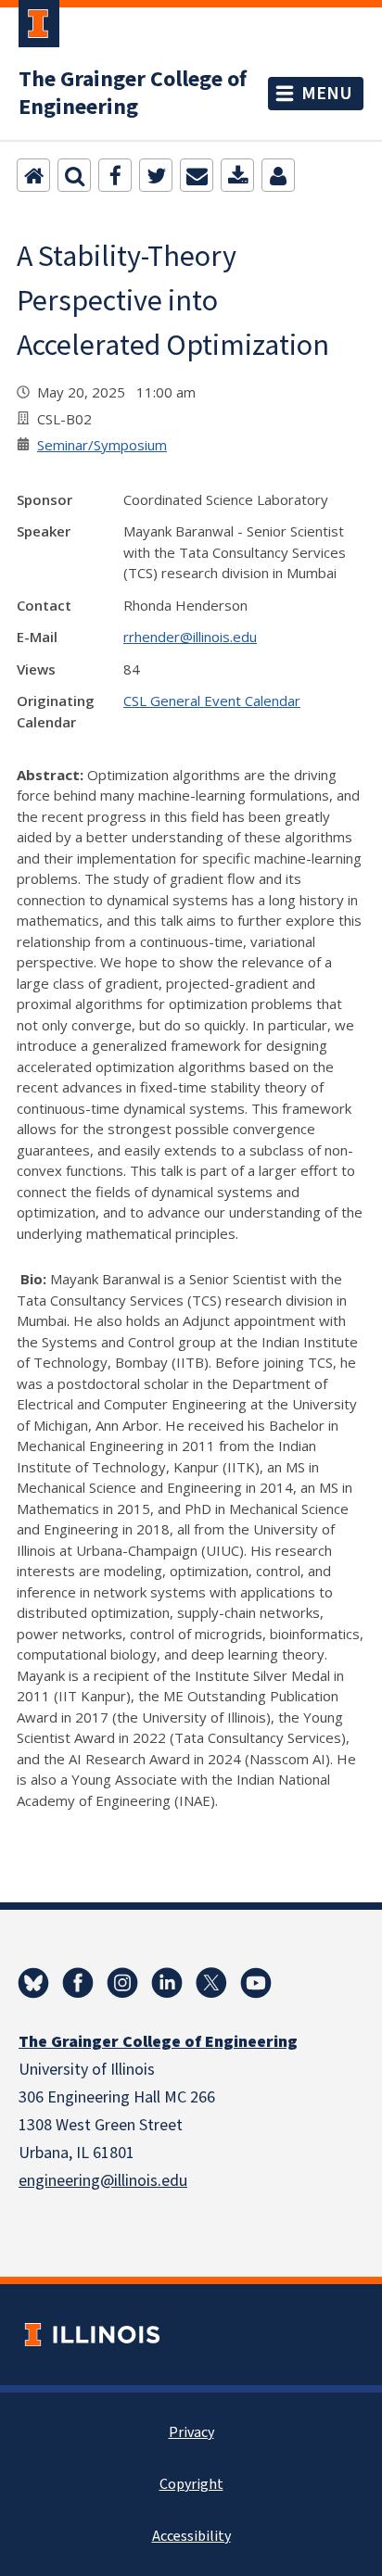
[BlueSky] (33, 1983)
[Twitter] (156, 175)
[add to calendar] (237, 175)
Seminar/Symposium (102, 445)
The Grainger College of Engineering (133, 94)
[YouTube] (256, 1983)
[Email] (197, 175)
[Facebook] (115, 175)
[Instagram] (122, 1983)
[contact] (278, 175)
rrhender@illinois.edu (190, 637)
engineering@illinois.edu (103, 2181)
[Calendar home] (33, 175)
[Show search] (74, 175)
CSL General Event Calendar (212, 701)
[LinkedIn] (167, 1983)
